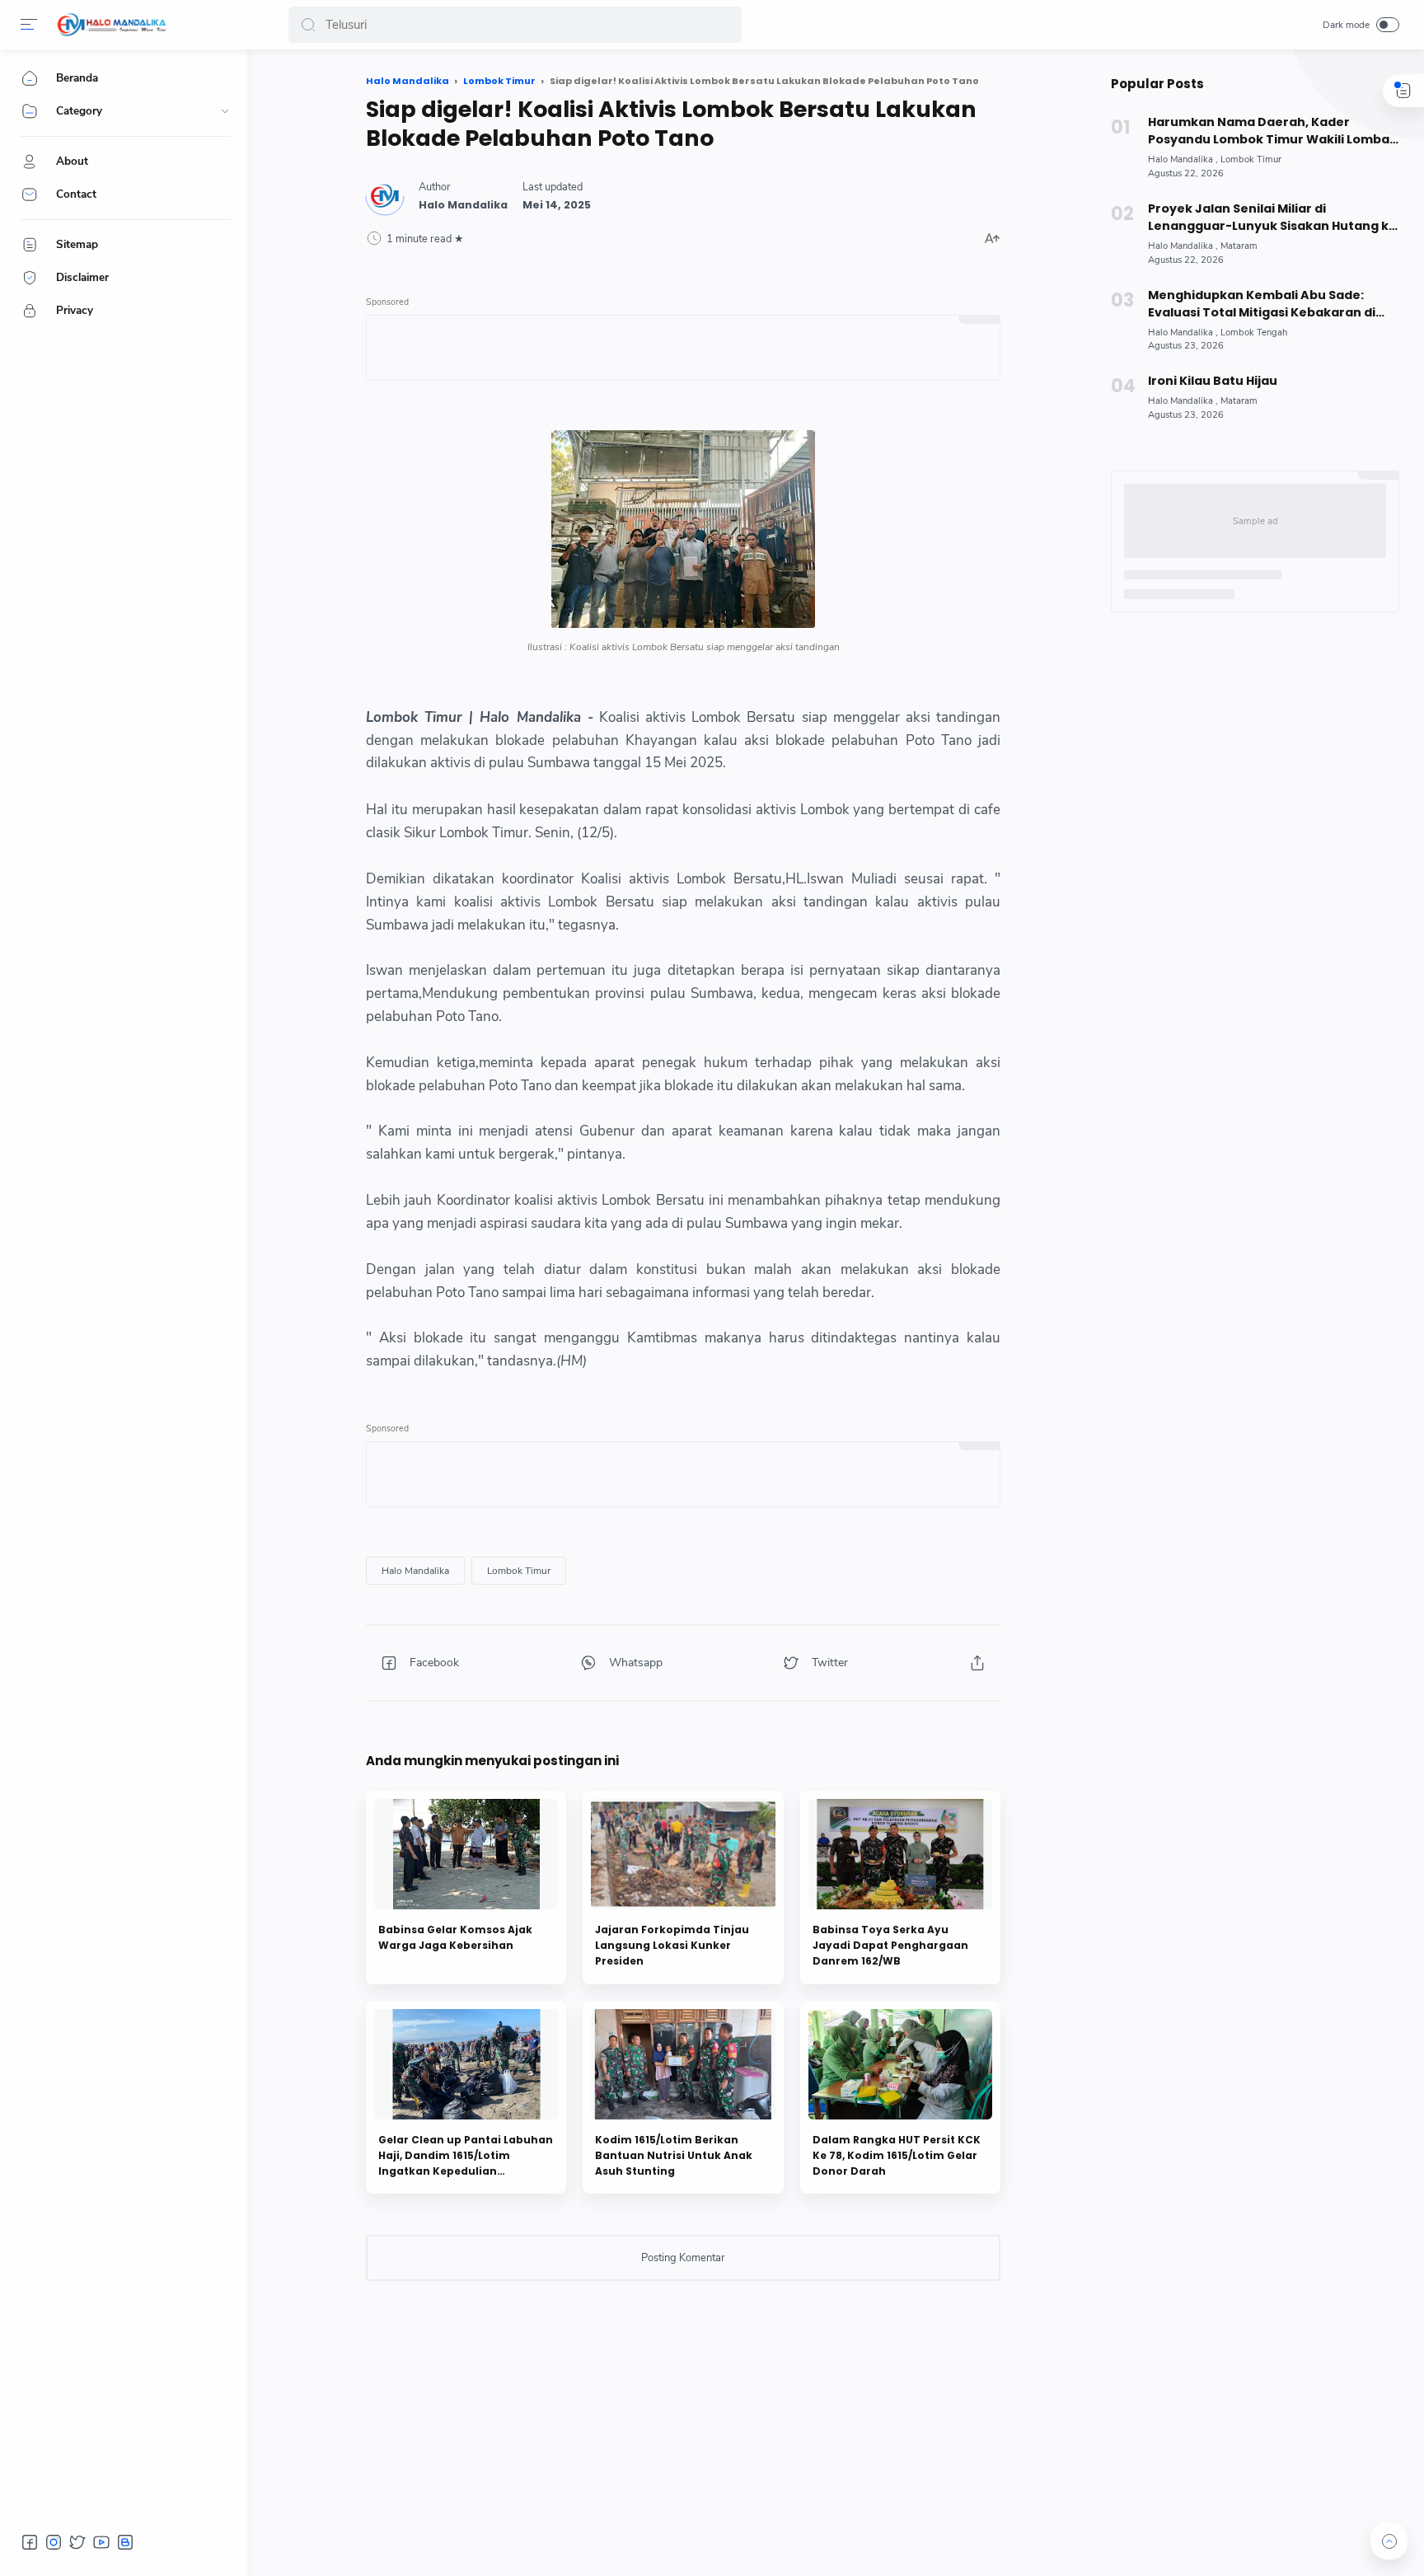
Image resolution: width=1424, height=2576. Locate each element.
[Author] (463, 205)
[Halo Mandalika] (112, 25)
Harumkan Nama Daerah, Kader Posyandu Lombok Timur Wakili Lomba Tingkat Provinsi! (1269, 131)
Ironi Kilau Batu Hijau (1213, 381)
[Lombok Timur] (519, 1571)
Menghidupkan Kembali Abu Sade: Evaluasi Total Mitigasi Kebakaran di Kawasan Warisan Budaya (1262, 304)
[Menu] (29, 25)
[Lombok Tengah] (1254, 333)
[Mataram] (1239, 246)
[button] (308, 25)
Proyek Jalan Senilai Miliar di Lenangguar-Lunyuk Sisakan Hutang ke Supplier (1272, 218)
